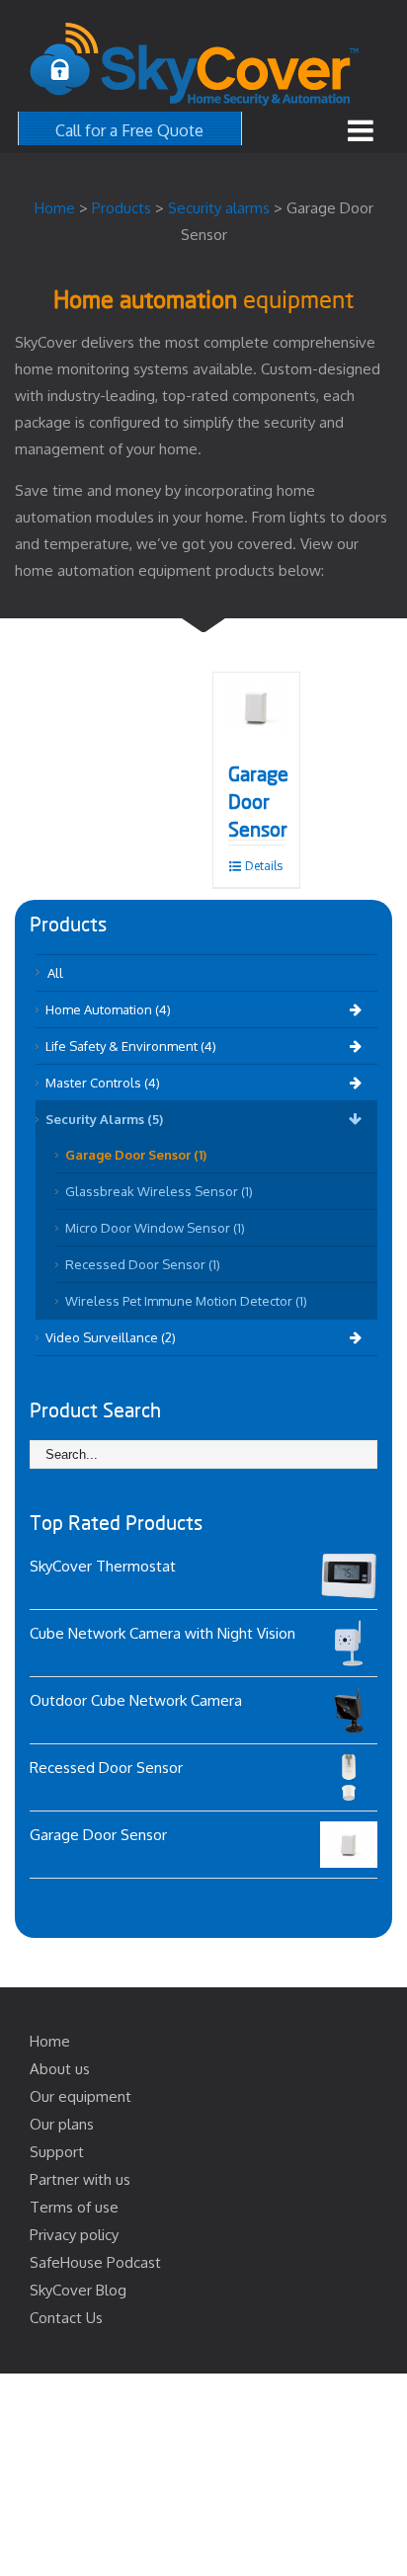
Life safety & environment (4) (131, 1046)
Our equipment (81, 2096)
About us (60, 2069)
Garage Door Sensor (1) (136, 1155)
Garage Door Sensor (258, 803)
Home (50, 2041)
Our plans (62, 2124)
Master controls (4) (103, 1083)
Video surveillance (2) (111, 1337)
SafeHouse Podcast (95, 2262)
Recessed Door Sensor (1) (143, 1264)
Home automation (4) (108, 1009)
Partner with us (80, 2179)
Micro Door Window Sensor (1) (155, 1228)
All (55, 973)
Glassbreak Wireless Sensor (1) (159, 1191)
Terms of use (74, 2207)
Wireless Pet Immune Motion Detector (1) (186, 1301)
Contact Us (66, 2318)
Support (57, 2152)
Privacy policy (74, 2235)
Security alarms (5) (104, 1119)
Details (264, 866)
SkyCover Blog (78, 2290)
